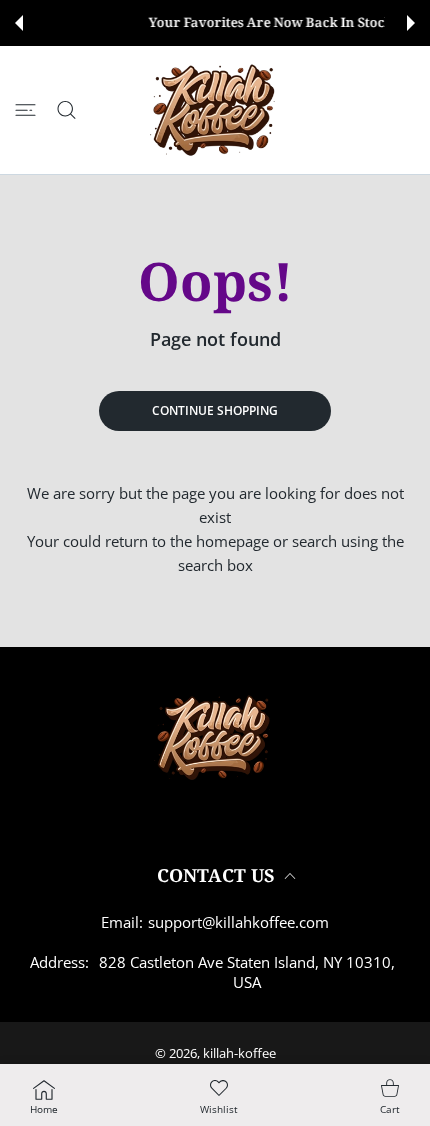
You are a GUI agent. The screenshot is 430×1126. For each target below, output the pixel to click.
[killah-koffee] (216, 110)
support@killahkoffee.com (238, 922)
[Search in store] (66, 110)
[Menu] (25, 110)
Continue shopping (215, 410)
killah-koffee (239, 1053)
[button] (19, 23)
